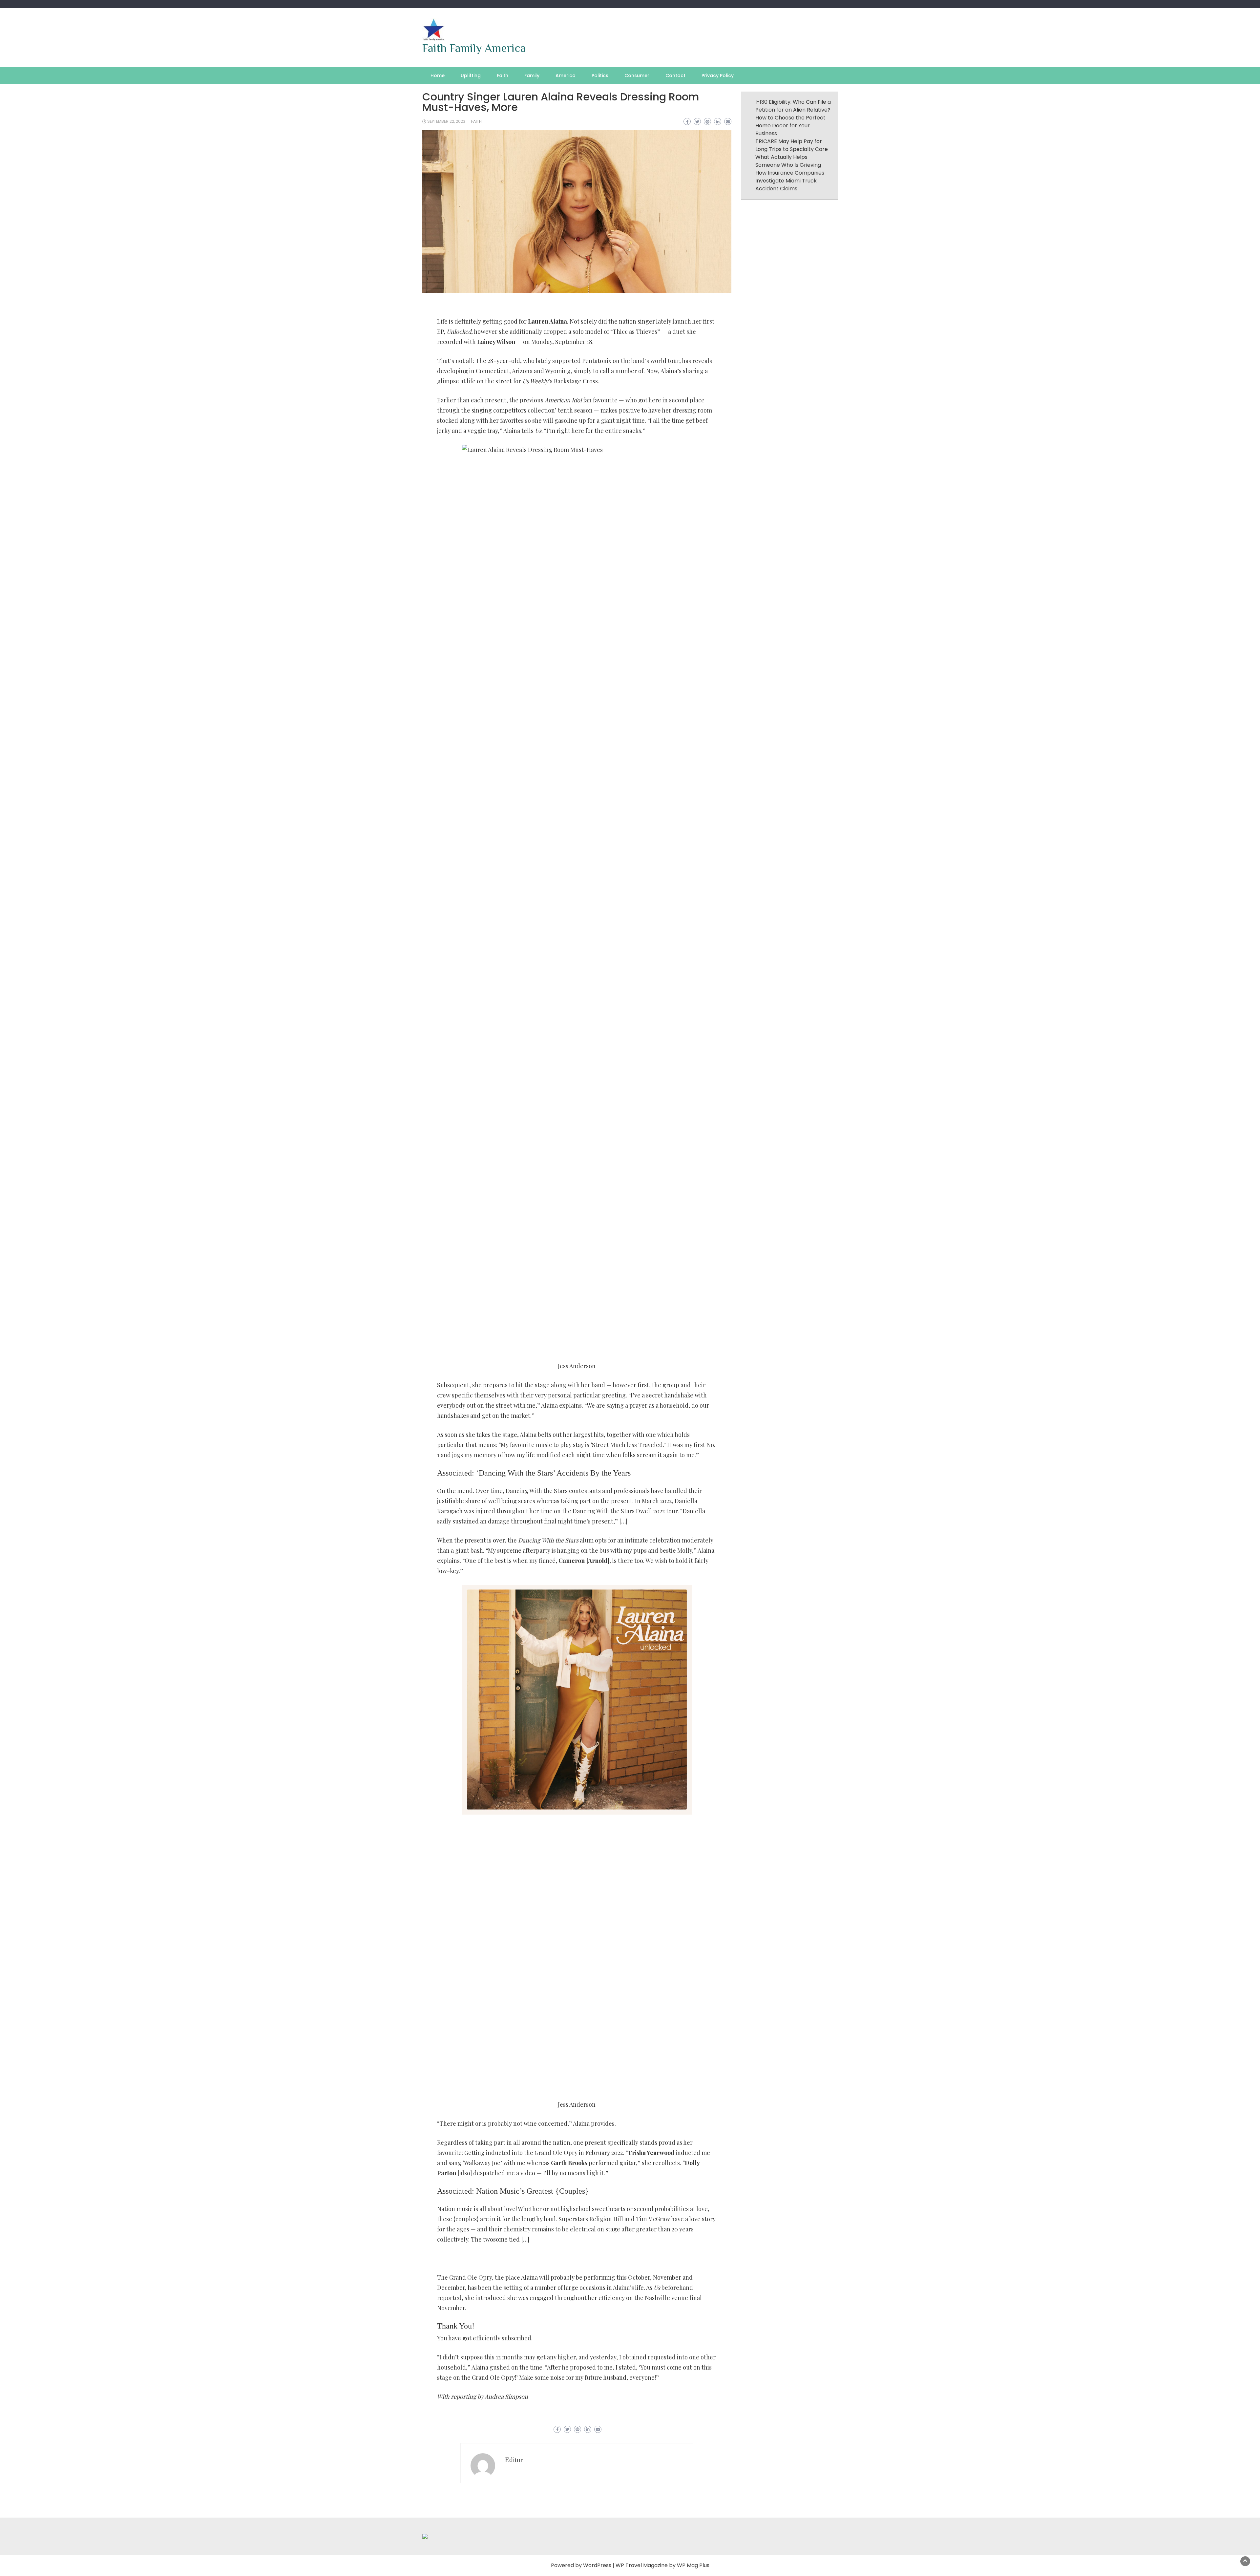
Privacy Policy (718, 75)
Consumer (637, 75)
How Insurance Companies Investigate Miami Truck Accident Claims (790, 181)
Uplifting (471, 75)
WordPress (597, 2565)
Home (438, 75)
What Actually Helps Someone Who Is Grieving (788, 161)
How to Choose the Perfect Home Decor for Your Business (790, 126)
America (566, 75)
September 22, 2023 (446, 121)
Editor (514, 2460)
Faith (503, 75)
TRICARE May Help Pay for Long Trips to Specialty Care (792, 145)
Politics (600, 75)
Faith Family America (474, 48)
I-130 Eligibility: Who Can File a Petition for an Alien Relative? (793, 106)
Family (532, 75)
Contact (675, 75)
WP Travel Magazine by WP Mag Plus (662, 2565)
